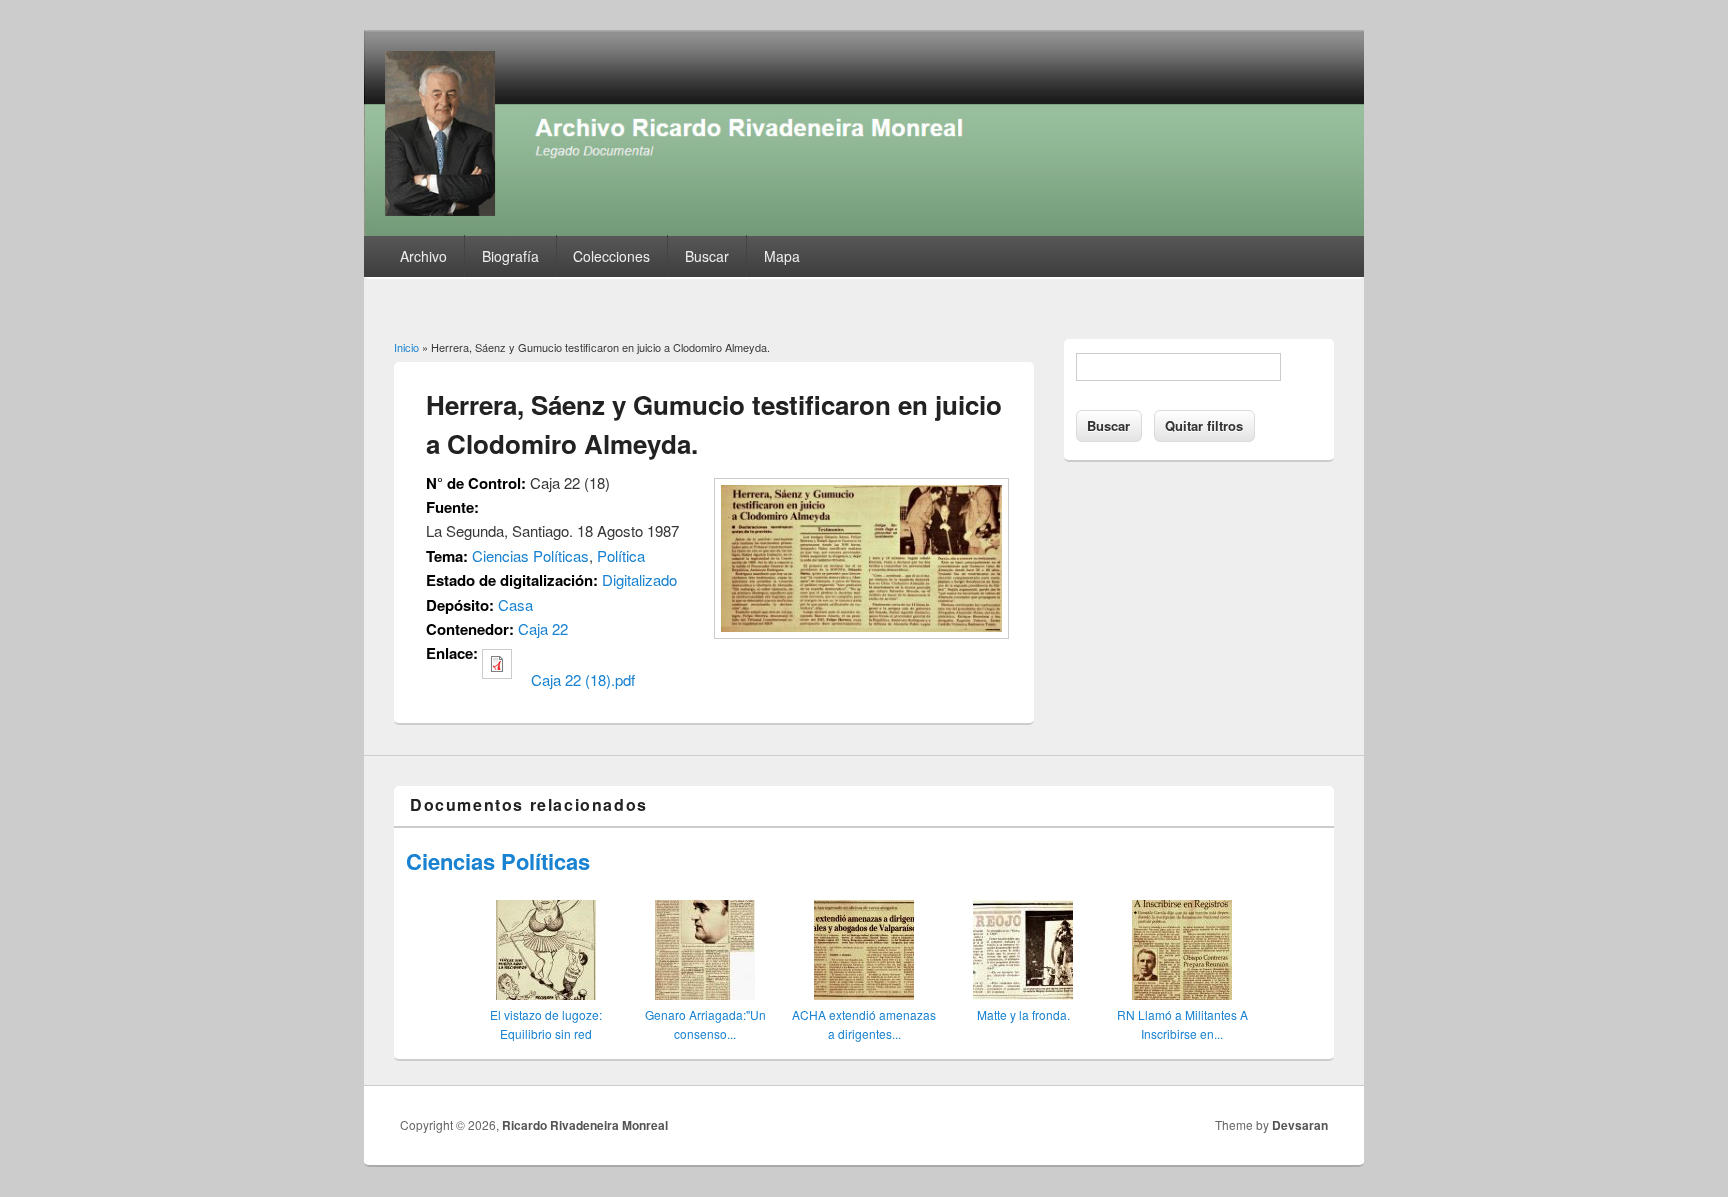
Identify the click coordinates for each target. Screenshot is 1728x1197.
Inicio (406, 347)
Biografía (510, 256)
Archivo (423, 256)
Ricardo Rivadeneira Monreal (585, 1125)
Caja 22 (543, 628)
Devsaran (1300, 1125)
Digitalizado (639, 579)
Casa (515, 604)
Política (621, 555)
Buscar (707, 256)
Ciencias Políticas (530, 555)
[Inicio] (864, 229)
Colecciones (611, 256)
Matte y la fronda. (1023, 1014)
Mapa (782, 256)
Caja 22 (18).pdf (583, 679)
